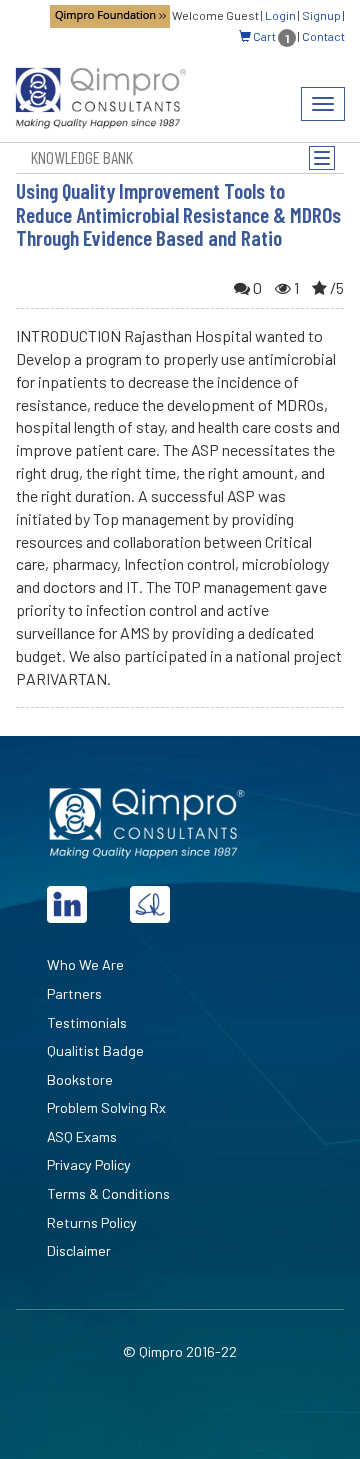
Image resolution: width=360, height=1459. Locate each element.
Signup (321, 15)
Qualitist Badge (95, 1050)
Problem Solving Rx (106, 1107)
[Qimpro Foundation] (110, 15)
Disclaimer (79, 1250)
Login (280, 15)
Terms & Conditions (108, 1193)
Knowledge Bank (82, 157)
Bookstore (80, 1079)
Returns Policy (92, 1222)
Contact (323, 36)
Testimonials (87, 1022)
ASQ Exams (82, 1136)
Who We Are (85, 964)
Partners (74, 993)
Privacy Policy (89, 1164)
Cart (270, 36)
